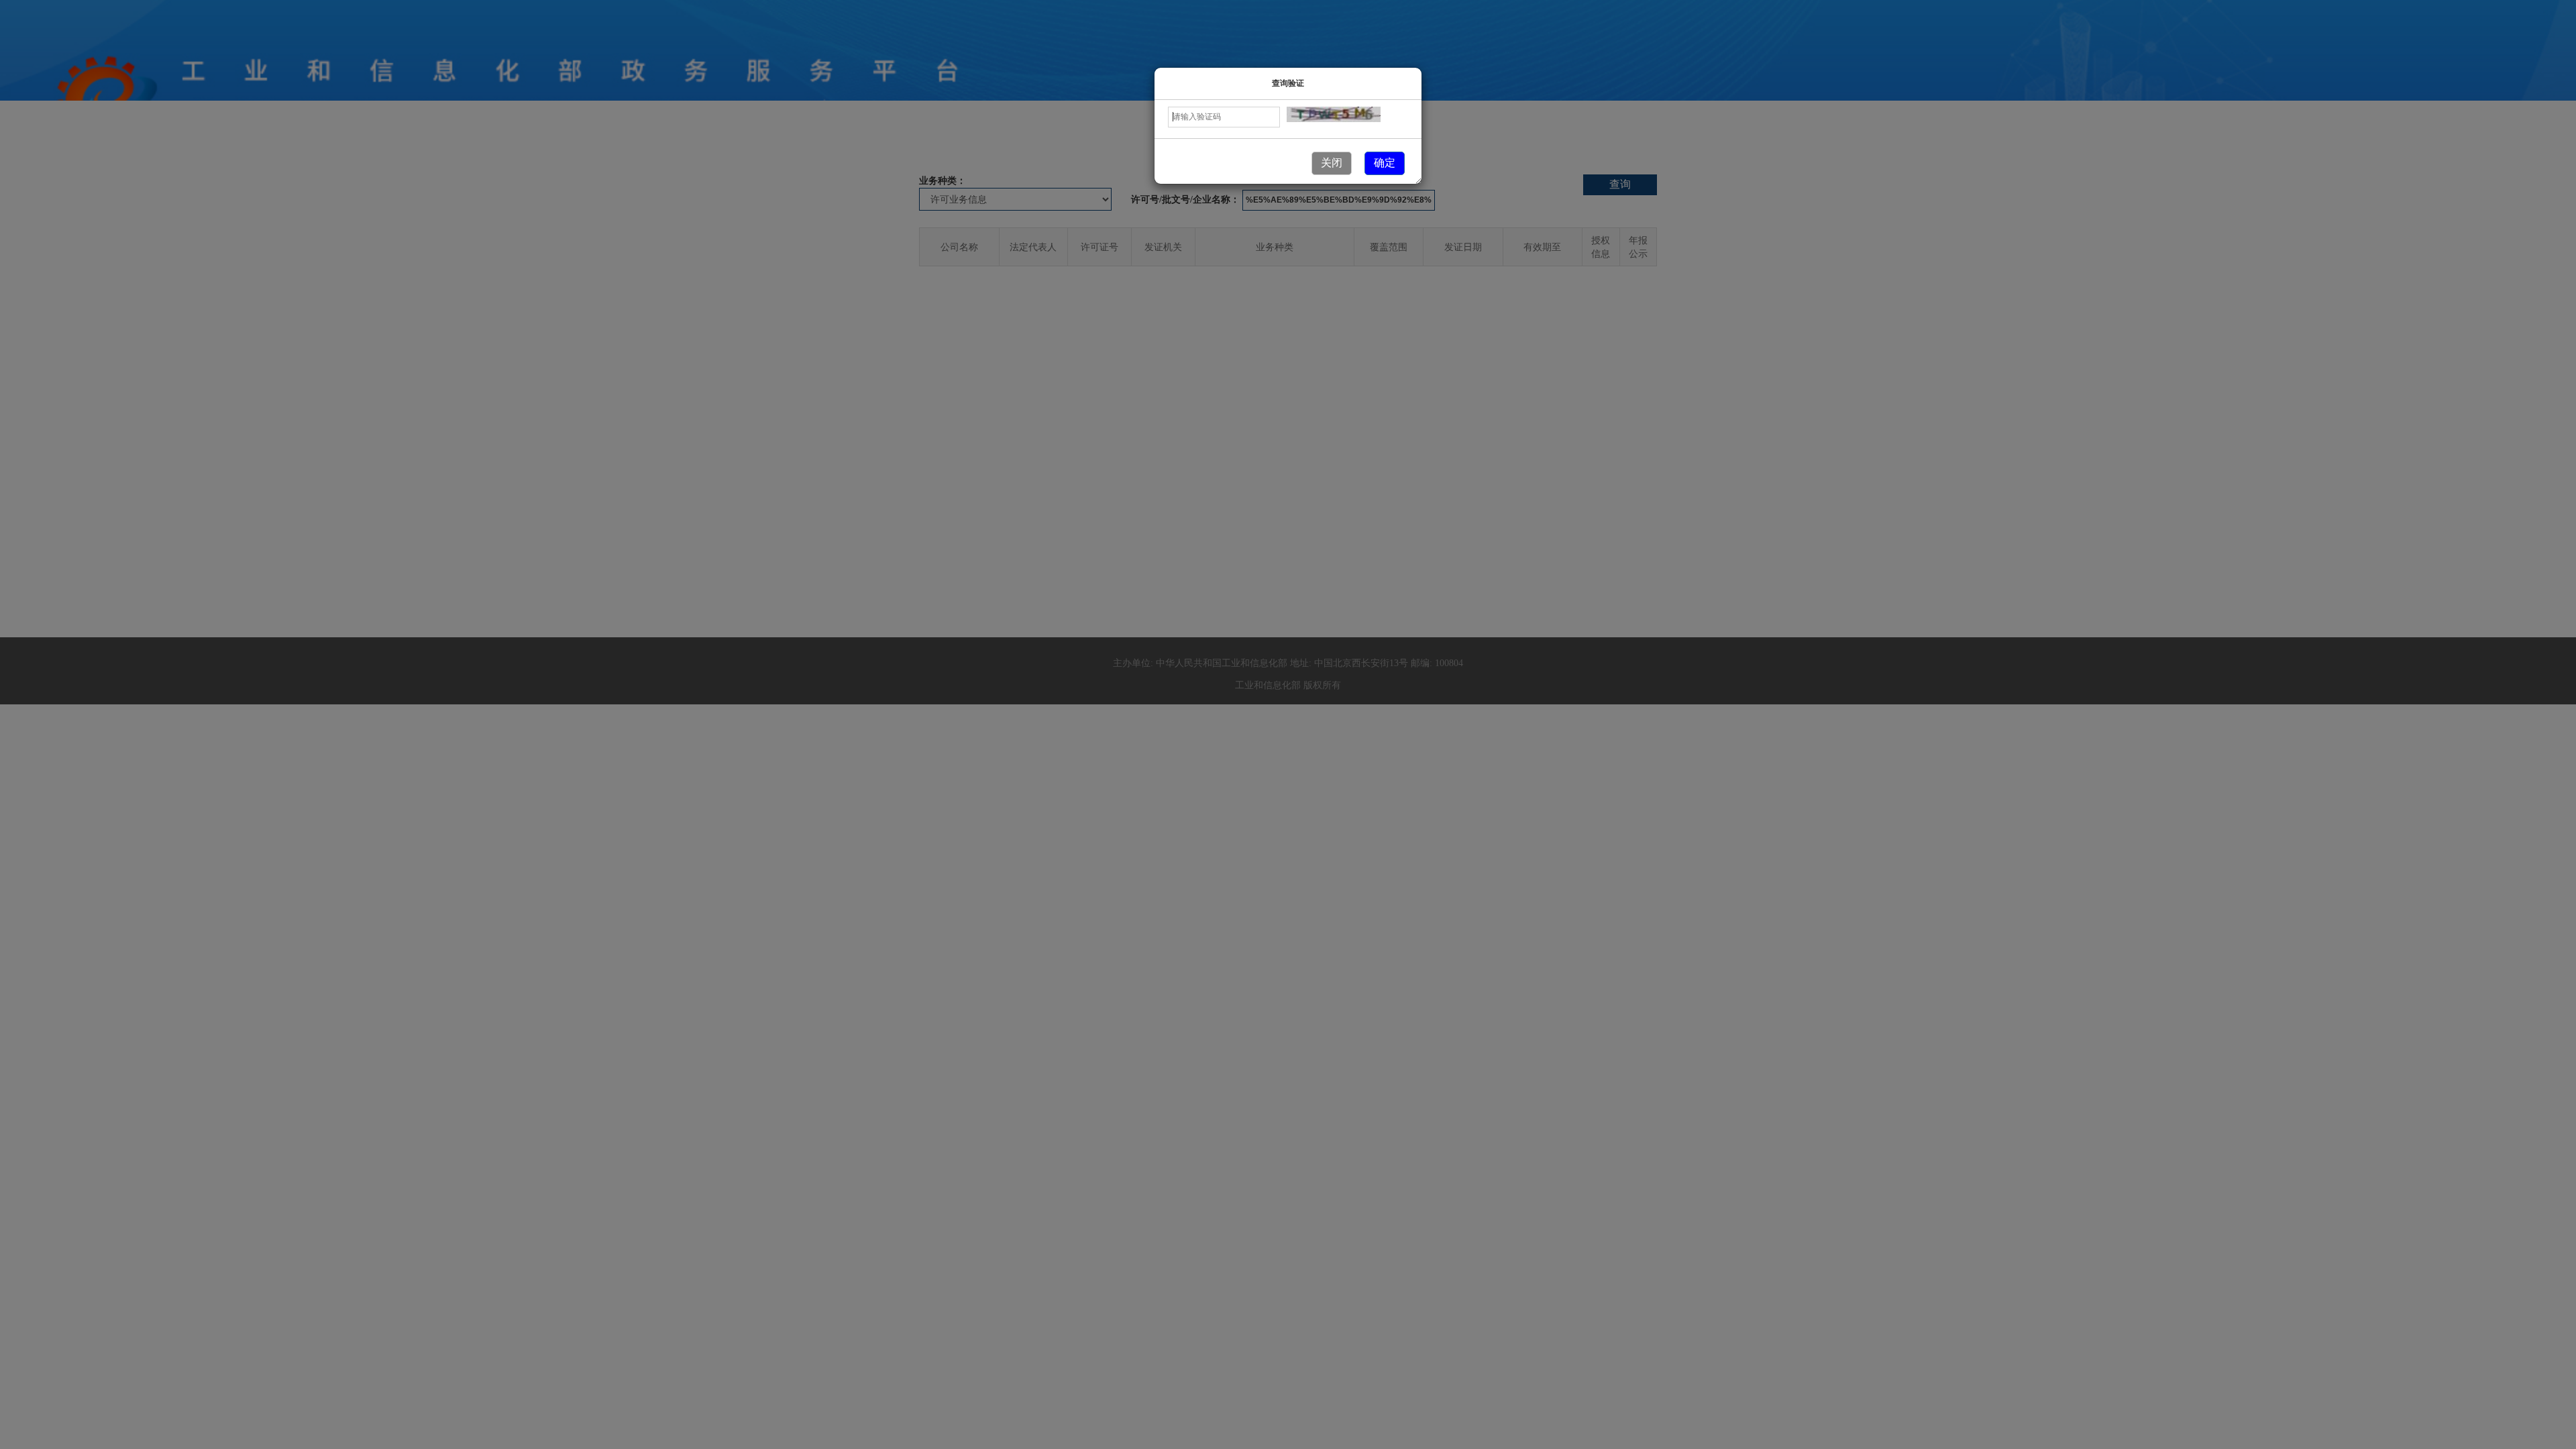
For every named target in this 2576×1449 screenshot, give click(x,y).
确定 (1385, 163)
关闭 (1332, 163)
